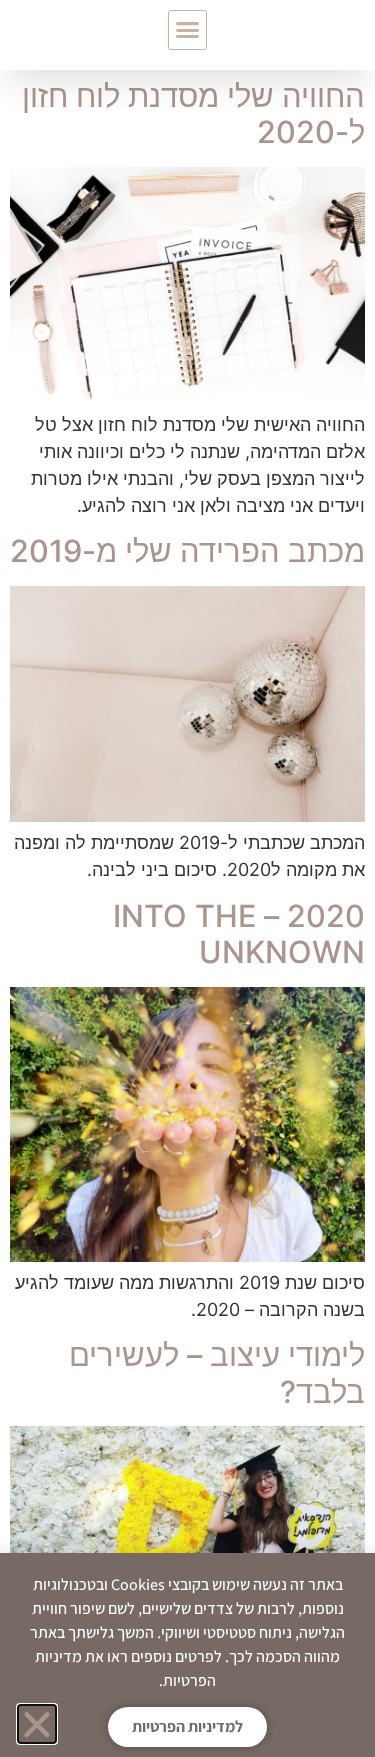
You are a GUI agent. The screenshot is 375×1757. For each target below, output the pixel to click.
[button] (188, 30)
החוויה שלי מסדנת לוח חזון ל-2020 (193, 114)
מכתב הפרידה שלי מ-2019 (187, 550)
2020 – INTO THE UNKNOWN (239, 934)
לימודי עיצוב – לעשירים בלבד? (217, 1373)
